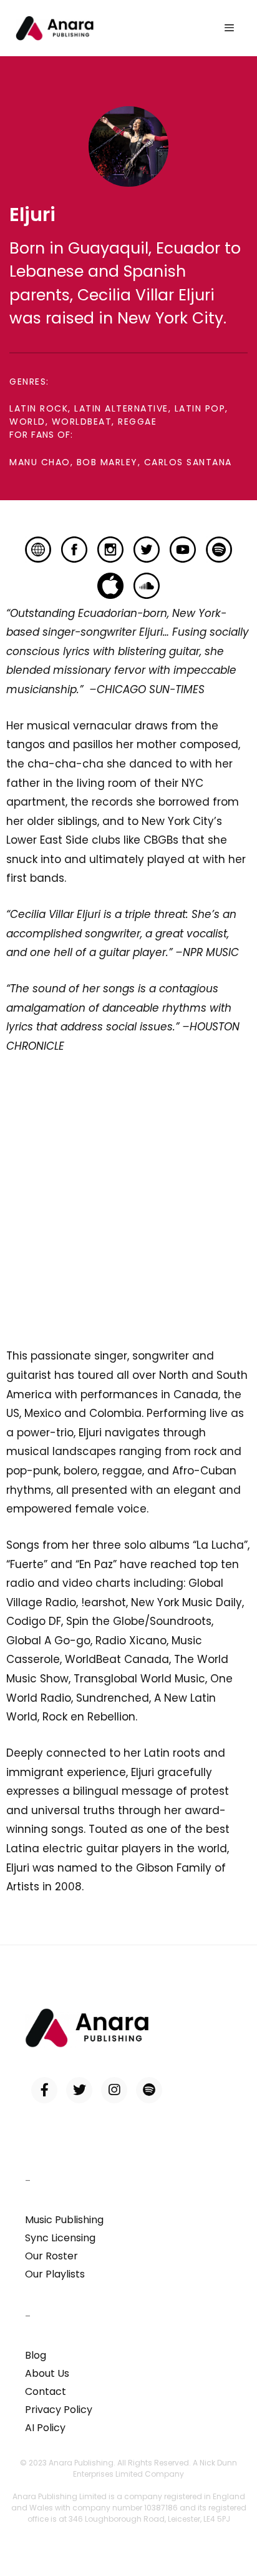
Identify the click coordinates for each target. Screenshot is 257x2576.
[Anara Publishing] (55, 28)
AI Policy (45, 2428)
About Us (47, 2373)
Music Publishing (64, 2220)
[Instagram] (114, 2090)
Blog (36, 2355)
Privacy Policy (59, 2410)
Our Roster (51, 2256)
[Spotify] (149, 2090)
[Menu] (229, 28)
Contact (46, 2391)
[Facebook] (44, 2090)
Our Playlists (55, 2274)
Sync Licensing (60, 2238)
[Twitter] (79, 2090)
